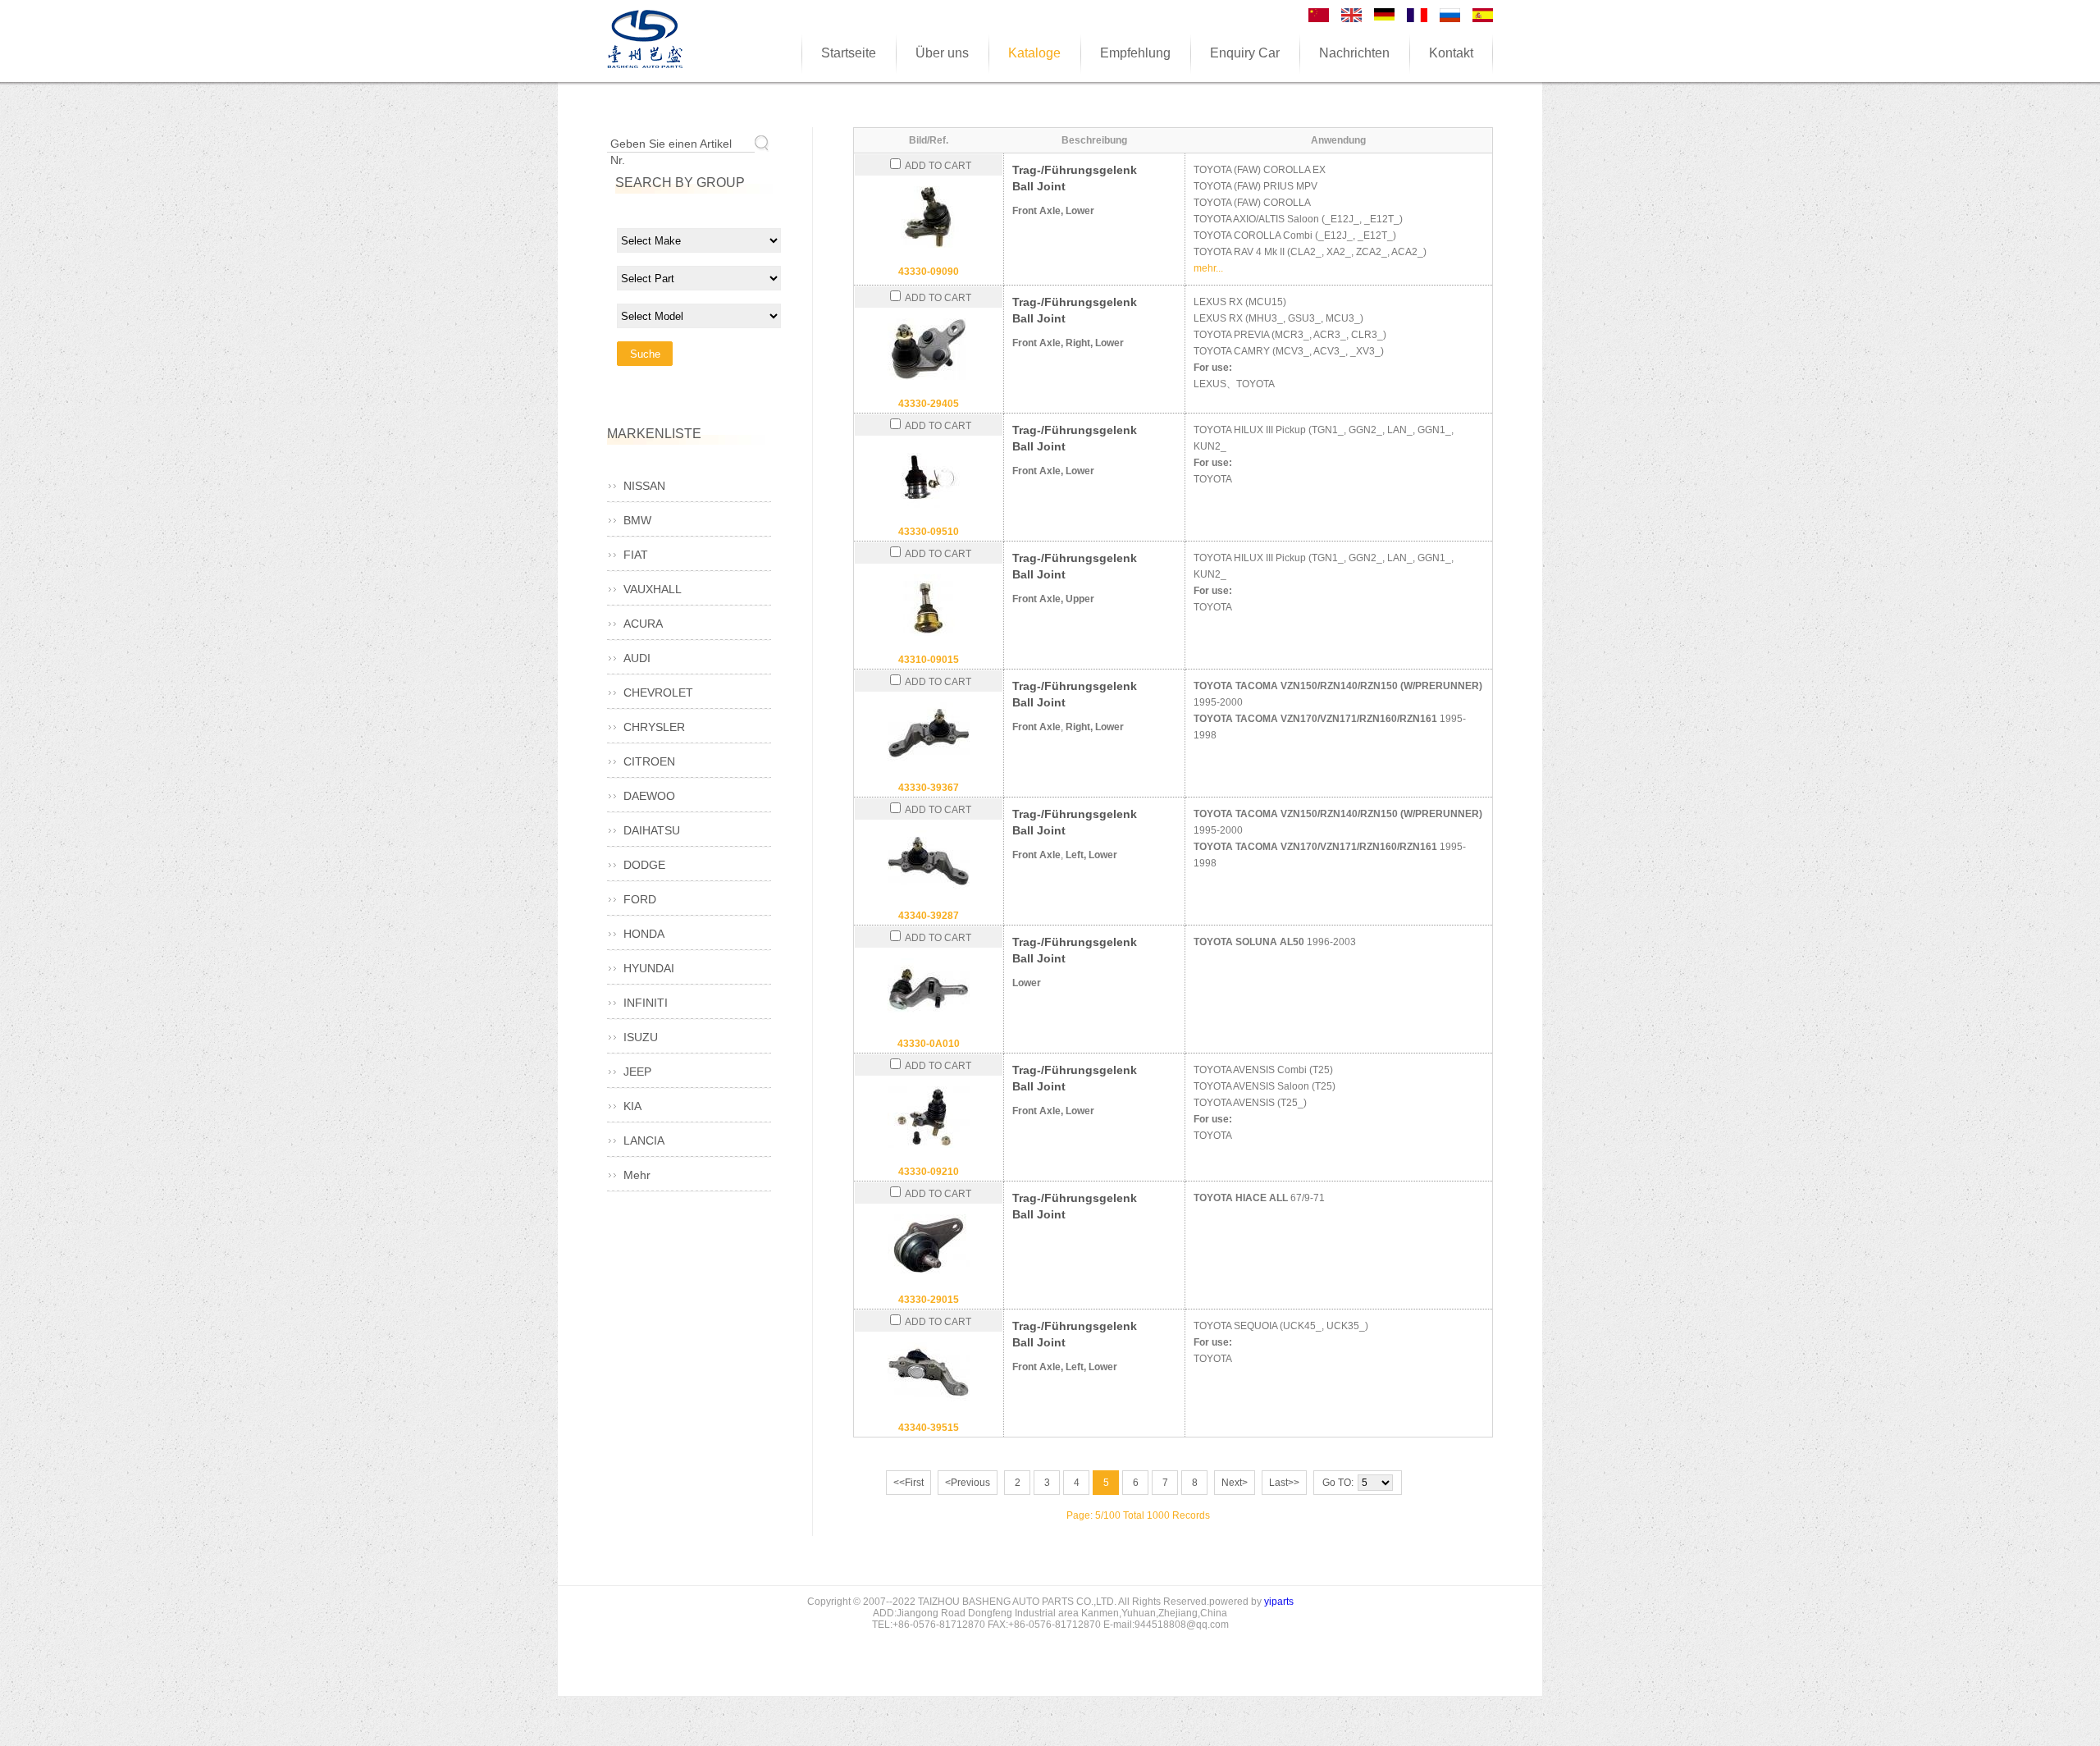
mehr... (1208, 268)
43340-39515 (929, 1428)
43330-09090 (929, 272)
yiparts (1279, 1602)
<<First (908, 1483)
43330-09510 (929, 532)
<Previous (968, 1483)
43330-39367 (929, 788)
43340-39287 (929, 916)
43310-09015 (929, 660)
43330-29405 (929, 404)
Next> (1235, 1483)
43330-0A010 (929, 1044)
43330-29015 (929, 1300)
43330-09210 (929, 1172)
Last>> (1284, 1483)
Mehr (637, 1175)
